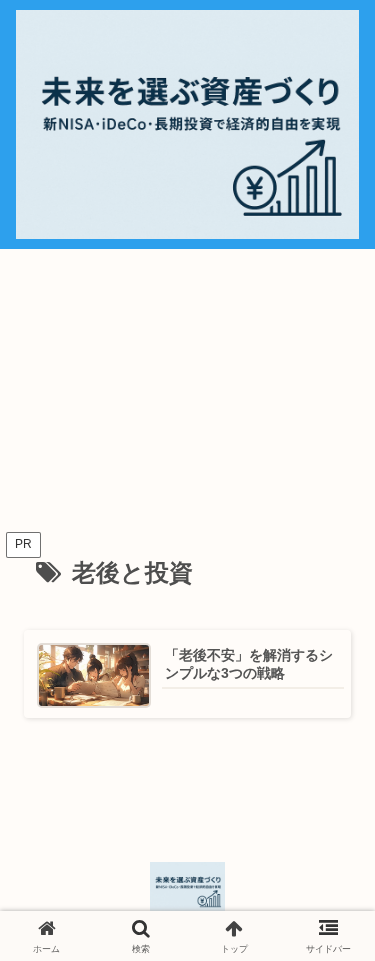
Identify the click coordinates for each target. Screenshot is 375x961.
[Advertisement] (187, 391)
